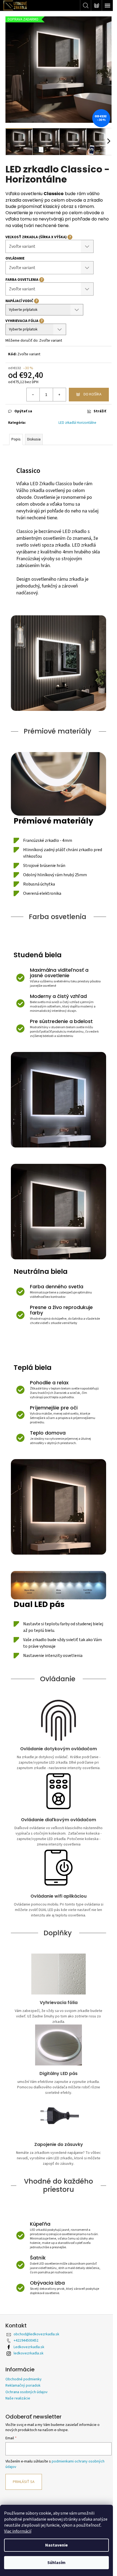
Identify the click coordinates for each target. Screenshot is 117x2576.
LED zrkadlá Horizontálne (77, 423)
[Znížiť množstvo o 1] (33, 395)
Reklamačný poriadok (23, 2386)
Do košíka (93, 394)
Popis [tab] (16, 439)
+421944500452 (26, 2341)
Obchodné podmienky (24, 2379)
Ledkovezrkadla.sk (29, 2347)
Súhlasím (56, 2563)
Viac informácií (18, 2531)
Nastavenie (56, 2545)
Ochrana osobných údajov (27, 2392)
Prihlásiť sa (24, 2482)
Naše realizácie (18, 2398)
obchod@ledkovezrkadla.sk (36, 2334)
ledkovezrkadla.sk (29, 2353)
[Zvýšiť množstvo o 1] (59, 395)
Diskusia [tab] (34, 439)
